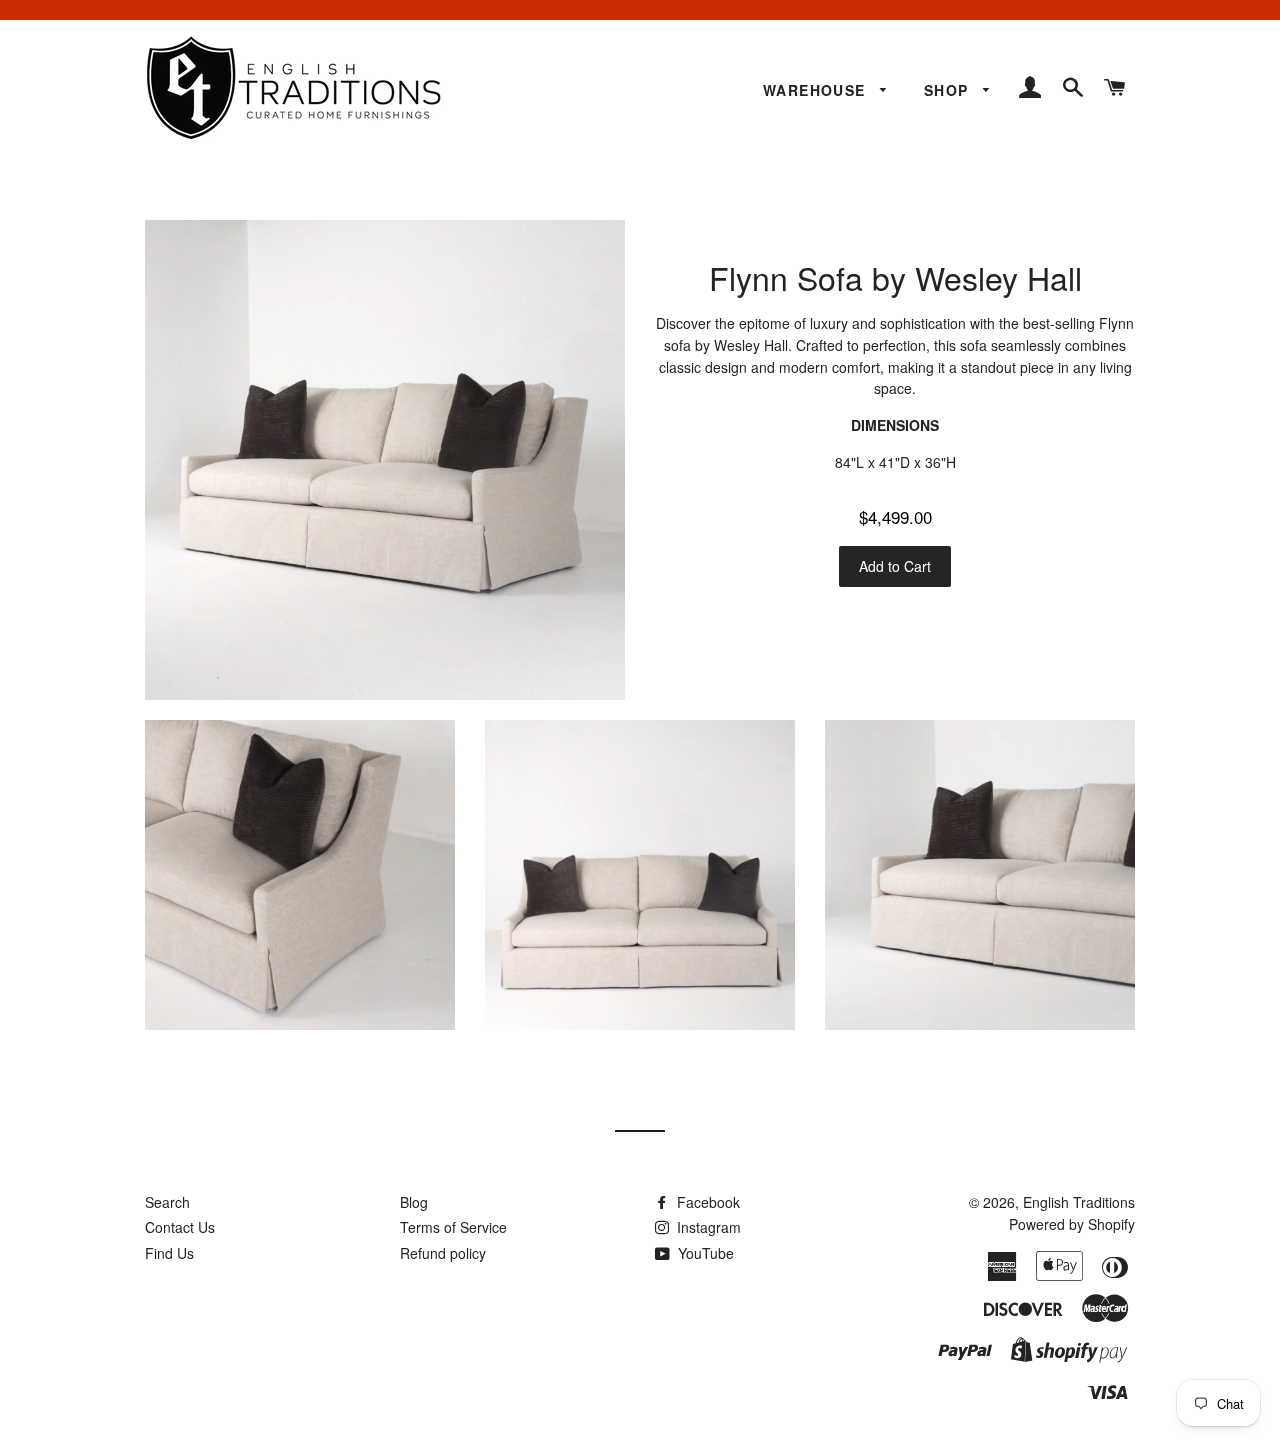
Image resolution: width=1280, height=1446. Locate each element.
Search (167, 1202)
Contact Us (180, 1227)
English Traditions (1079, 1202)
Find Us (169, 1253)
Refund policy (443, 1253)
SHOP (949, 90)
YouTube (704, 1253)
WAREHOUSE (817, 90)
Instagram (707, 1227)
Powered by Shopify (1072, 1224)
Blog (414, 1202)
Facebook (706, 1202)
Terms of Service (453, 1227)
